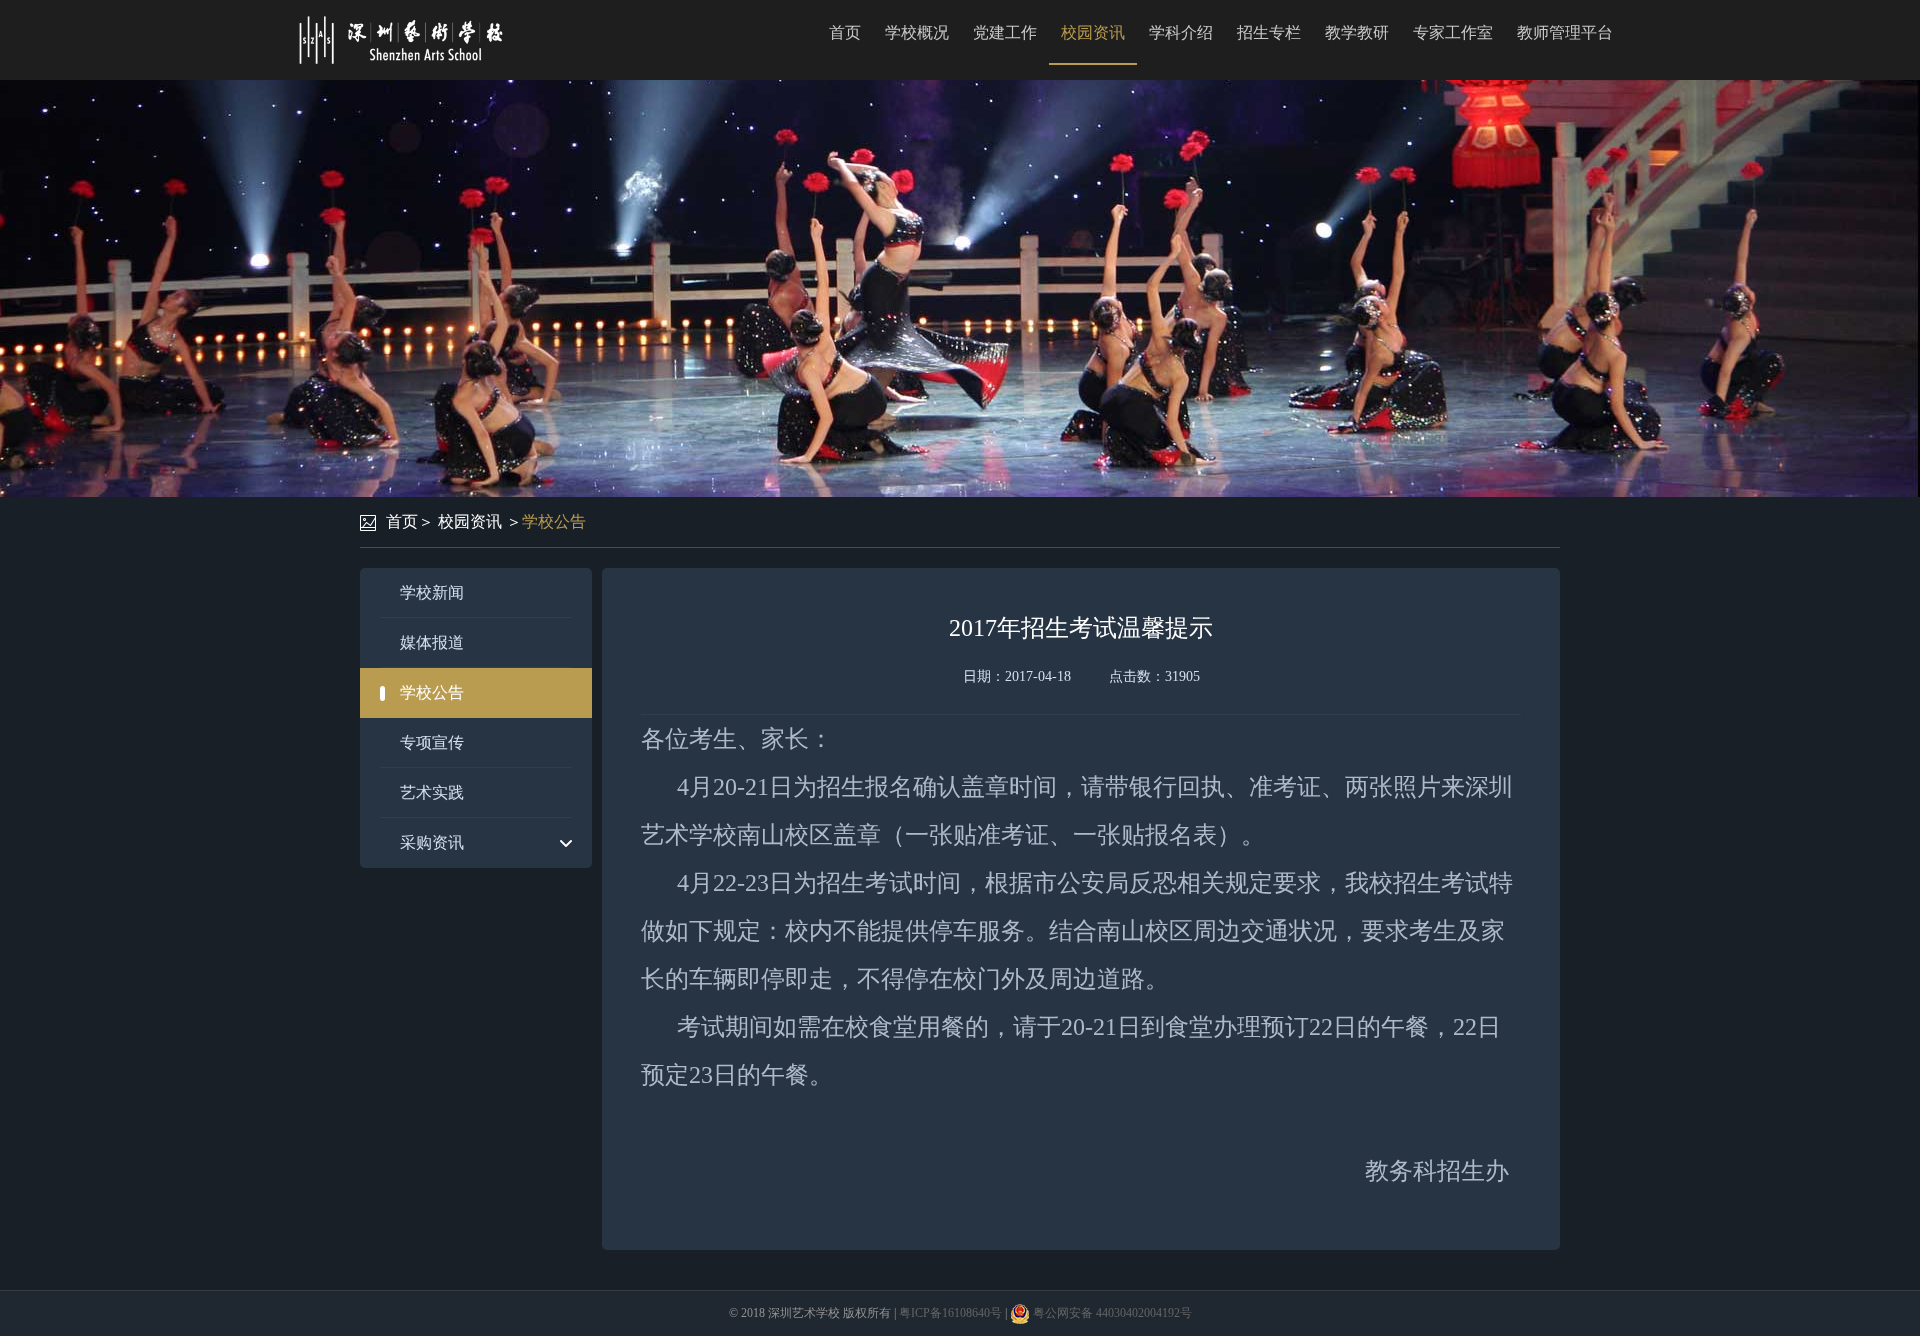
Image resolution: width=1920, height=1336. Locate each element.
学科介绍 (1181, 32)
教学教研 (1357, 32)
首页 (845, 32)
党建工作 (1005, 32)
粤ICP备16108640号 (950, 1313)
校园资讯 (1093, 32)
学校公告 (554, 521)
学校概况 (917, 32)
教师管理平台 (1565, 32)
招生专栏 (1269, 32)
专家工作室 (1453, 32)
